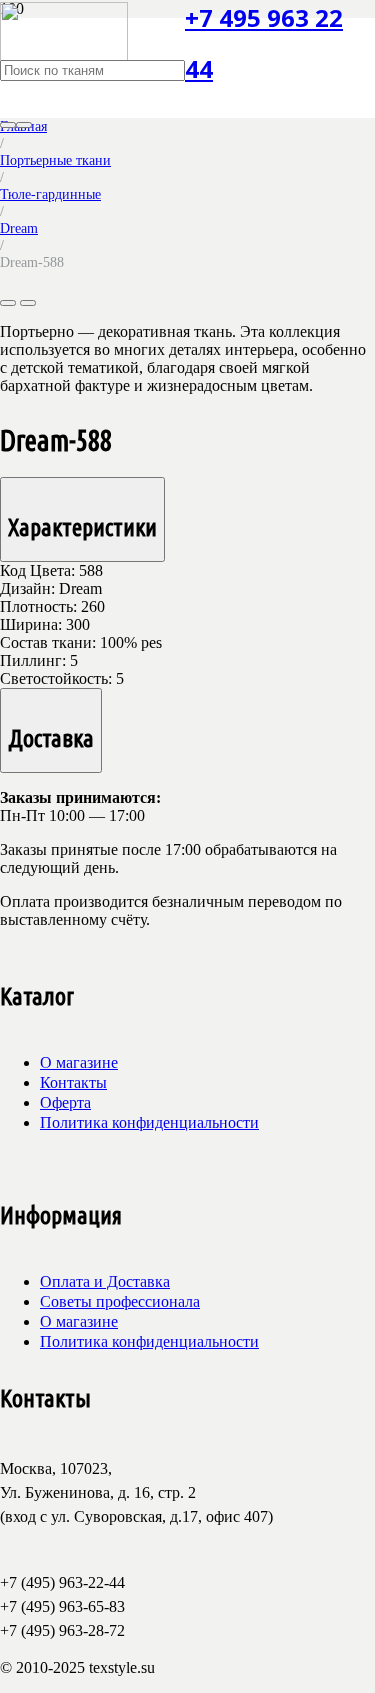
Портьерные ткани (55, 160)
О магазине (79, 1062)
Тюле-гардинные (50, 194)
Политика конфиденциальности (149, 1122)
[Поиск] (8, 125)
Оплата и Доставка (105, 1281)
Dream (19, 228)
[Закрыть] (24, 125)
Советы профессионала (120, 1301)
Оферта (65, 1102)
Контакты (73, 1082)
